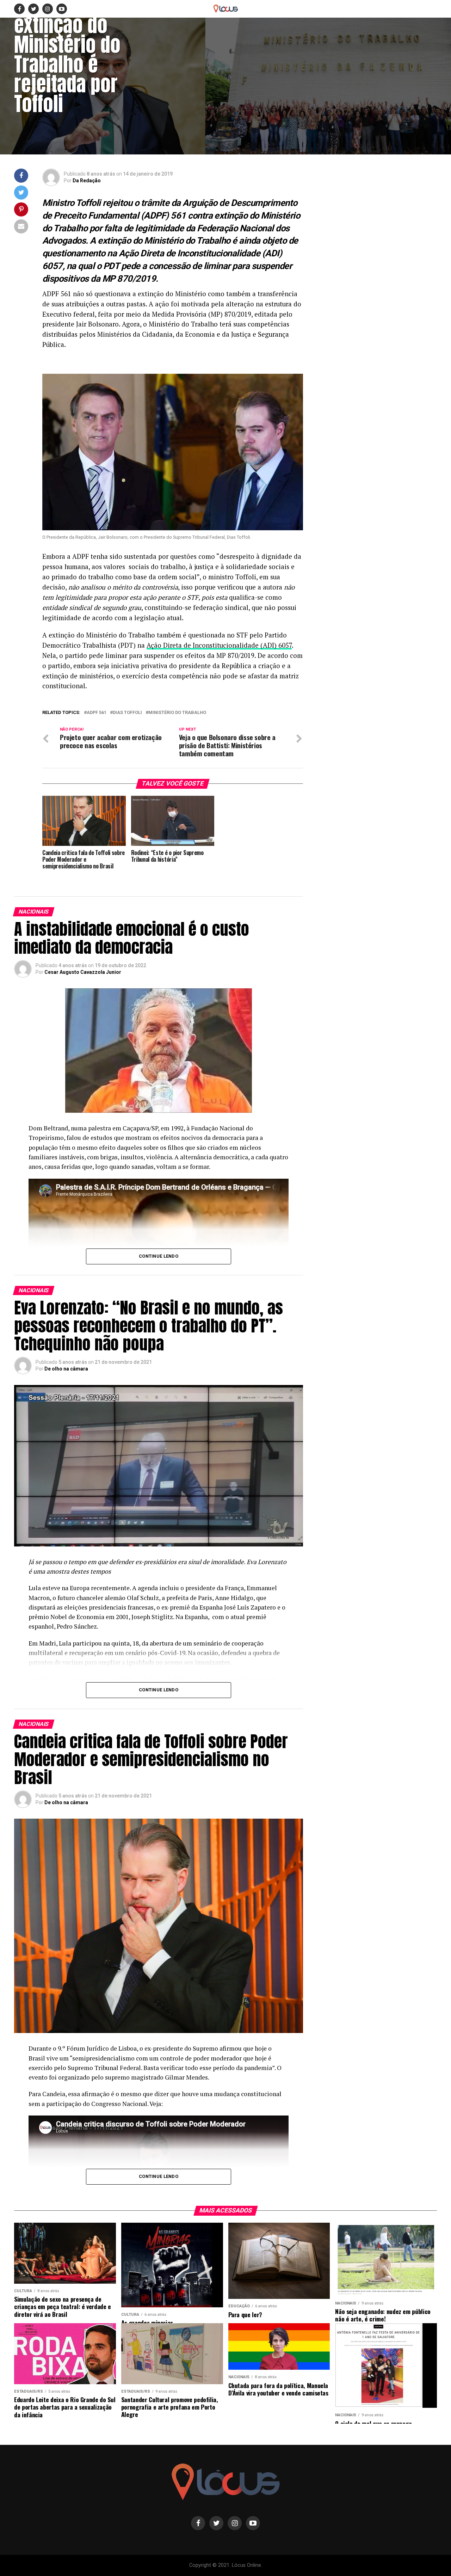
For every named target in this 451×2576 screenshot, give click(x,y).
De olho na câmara (66, 1369)
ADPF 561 (97, 713)
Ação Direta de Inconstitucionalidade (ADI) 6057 (219, 645)
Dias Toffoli (127, 713)
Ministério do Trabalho (177, 713)
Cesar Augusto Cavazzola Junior (83, 972)
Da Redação (87, 181)
